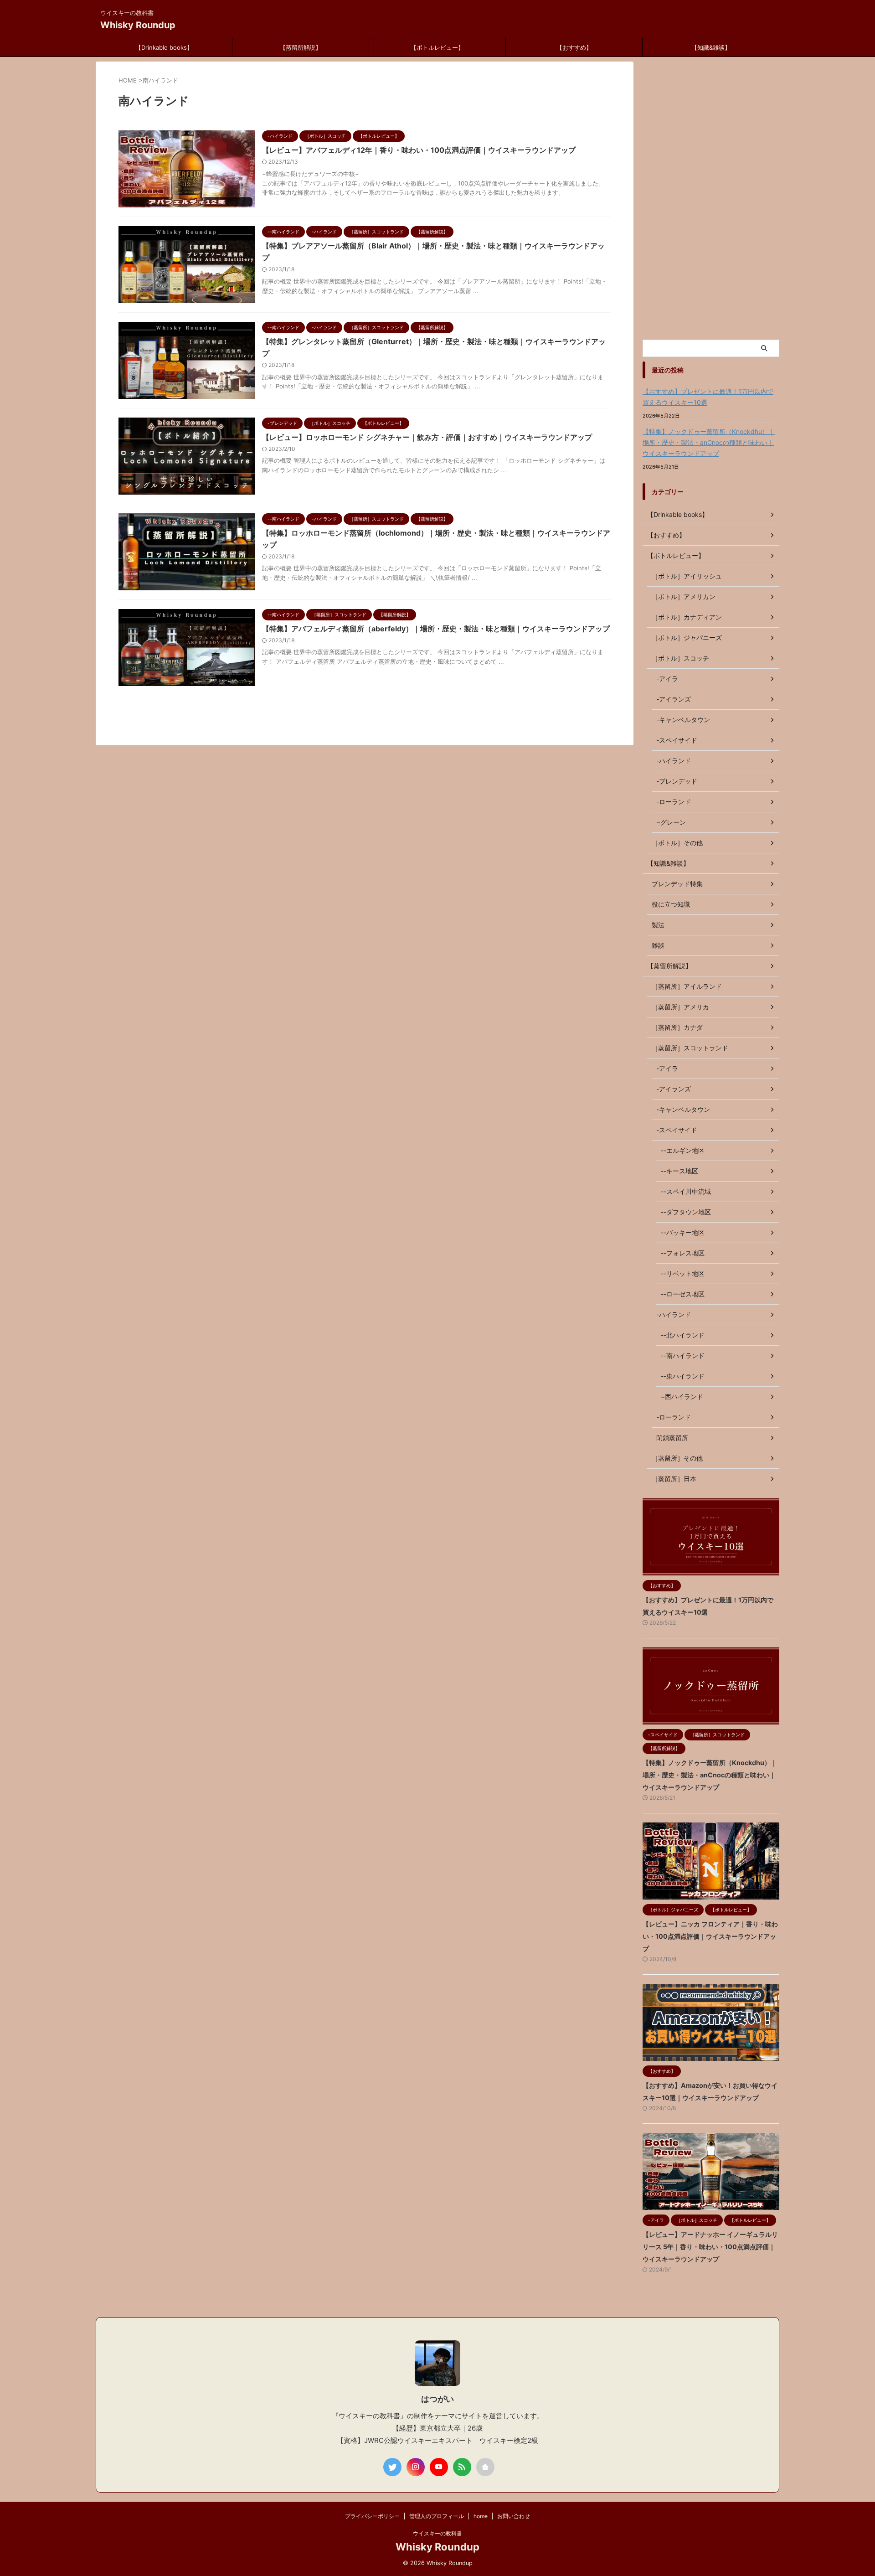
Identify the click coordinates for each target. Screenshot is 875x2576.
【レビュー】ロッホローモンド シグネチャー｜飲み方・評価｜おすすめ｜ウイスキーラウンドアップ (427, 437)
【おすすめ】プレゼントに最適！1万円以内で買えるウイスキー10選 (708, 397)
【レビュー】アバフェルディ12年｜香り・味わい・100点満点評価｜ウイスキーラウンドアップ (419, 150)
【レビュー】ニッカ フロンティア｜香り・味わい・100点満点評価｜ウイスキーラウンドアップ (710, 1936)
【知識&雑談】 (711, 47)
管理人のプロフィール (437, 2516)
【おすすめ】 (574, 47)
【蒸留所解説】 (301, 47)
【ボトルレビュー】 (437, 47)
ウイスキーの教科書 (437, 2533)
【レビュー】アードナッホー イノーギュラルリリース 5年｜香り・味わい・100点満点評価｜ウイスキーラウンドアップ (710, 2247)
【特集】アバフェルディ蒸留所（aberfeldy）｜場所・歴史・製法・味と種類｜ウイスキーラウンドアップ (436, 629)
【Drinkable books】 (164, 47)
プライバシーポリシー (372, 2516)
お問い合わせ (514, 2516)
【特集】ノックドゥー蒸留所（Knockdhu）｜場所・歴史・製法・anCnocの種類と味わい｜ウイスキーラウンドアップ (709, 442)
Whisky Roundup (138, 25)
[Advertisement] (711, 198)
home (481, 2516)
